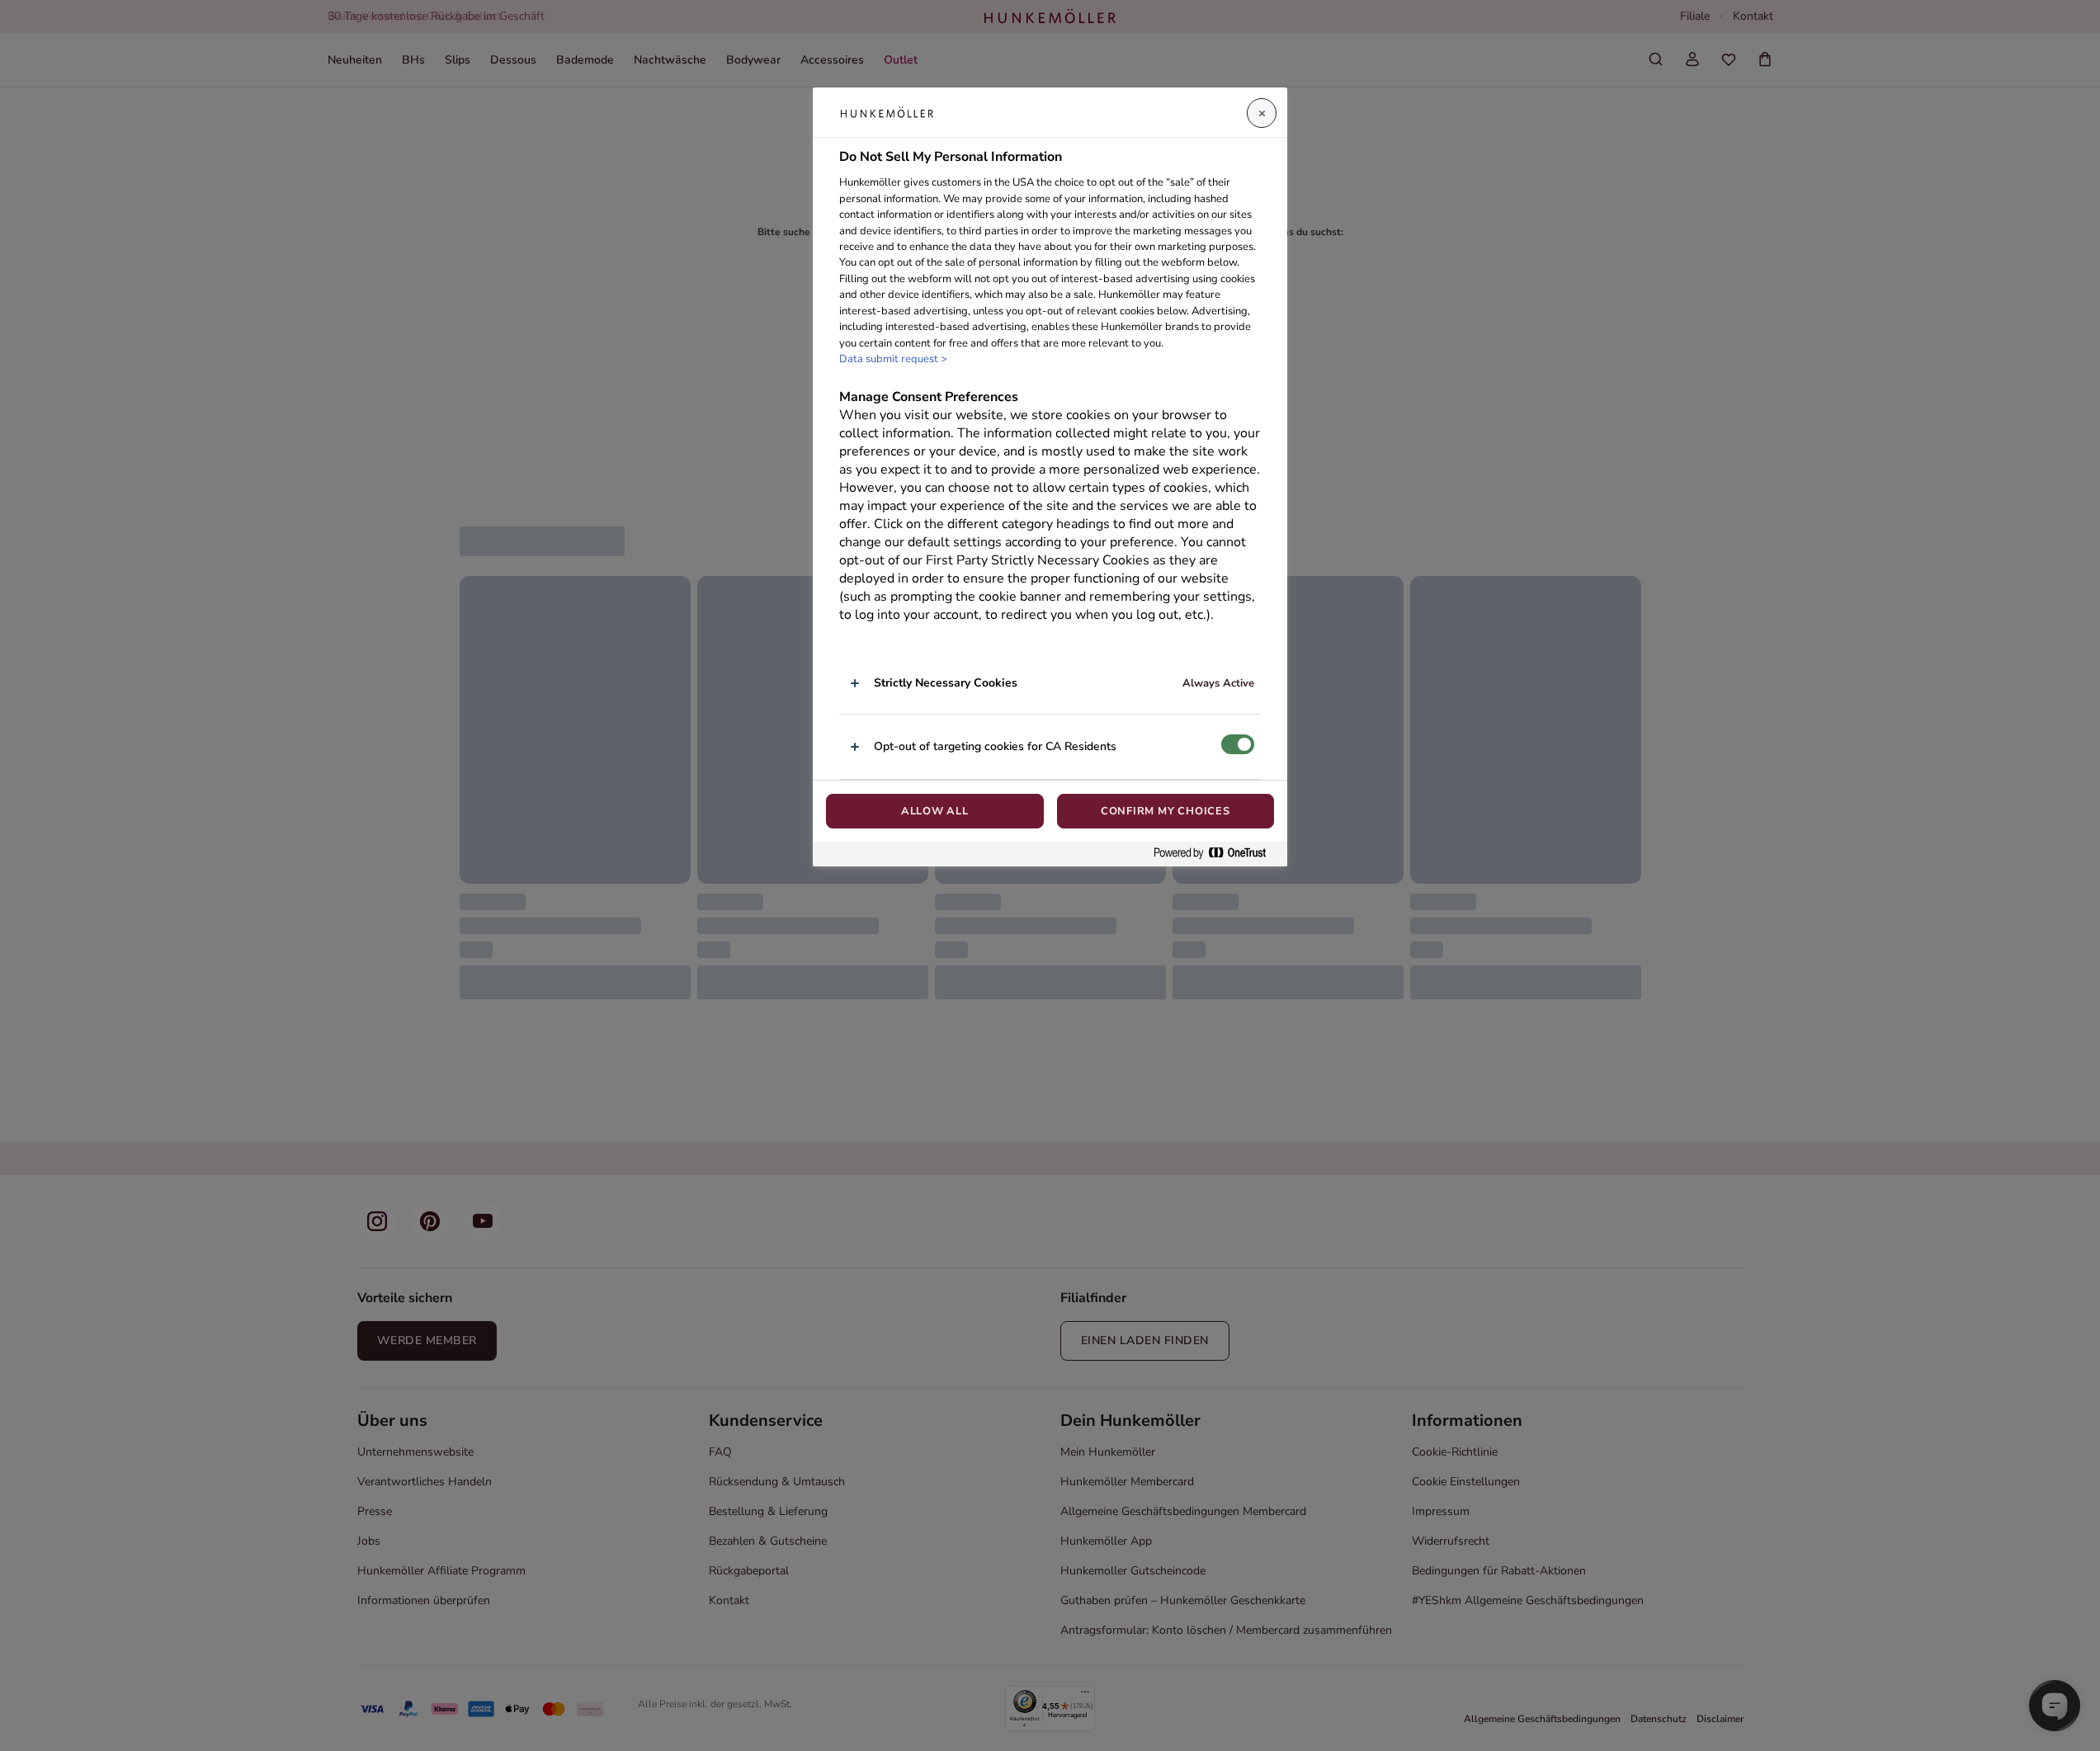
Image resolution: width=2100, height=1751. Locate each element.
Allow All (935, 811)
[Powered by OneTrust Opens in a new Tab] (1216, 854)
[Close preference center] (1262, 113)
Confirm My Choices (1166, 811)
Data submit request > (893, 359)
